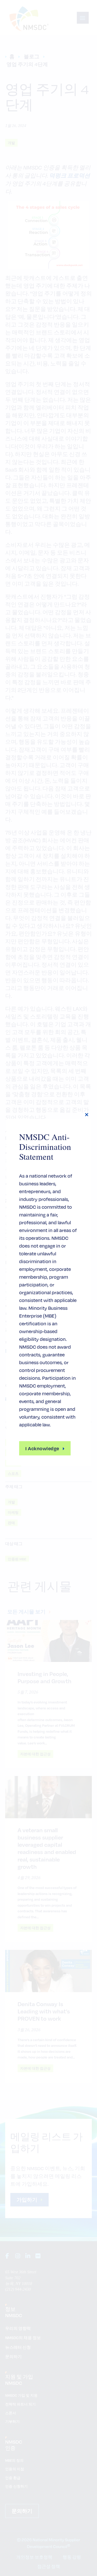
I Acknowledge (42, 1448)
